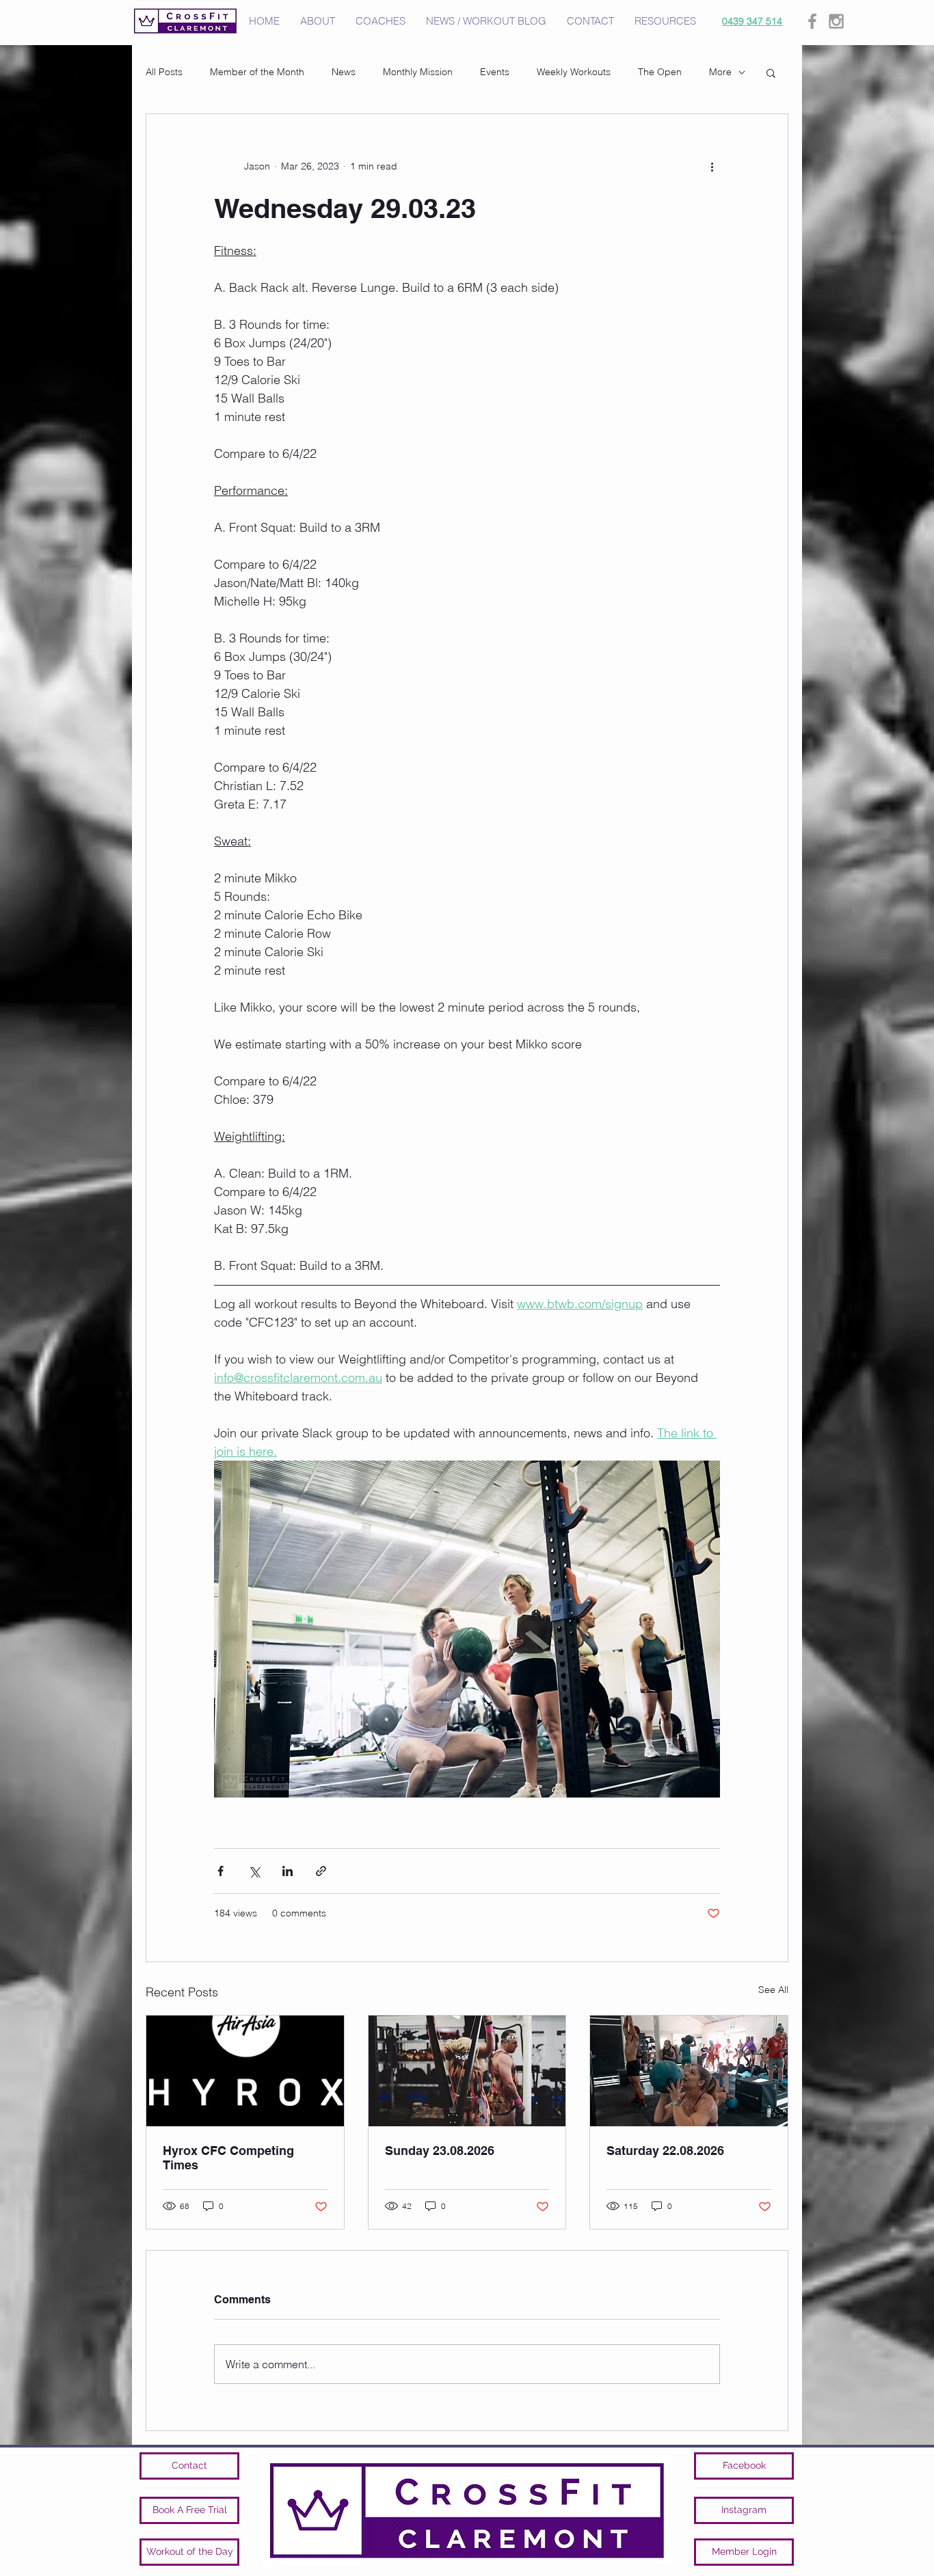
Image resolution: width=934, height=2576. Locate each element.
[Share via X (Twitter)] (254, 1871)
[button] (771, 72)
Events (495, 72)
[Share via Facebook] (221, 1871)
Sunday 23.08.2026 (440, 2151)
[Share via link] (321, 1871)
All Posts (164, 72)
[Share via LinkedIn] (288, 1871)
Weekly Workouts (574, 72)
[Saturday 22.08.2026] (689, 2071)
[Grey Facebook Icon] (812, 21)
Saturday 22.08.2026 (665, 2151)
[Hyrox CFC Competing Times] (245, 2071)
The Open (660, 72)
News (344, 72)
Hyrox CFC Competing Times (228, 2158)
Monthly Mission (418, 72)
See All (773, 1990)
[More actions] (712, 166)
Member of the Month (257, 72)
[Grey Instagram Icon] (836, 21)
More (720, 72)
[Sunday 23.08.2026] (467, 2071)
